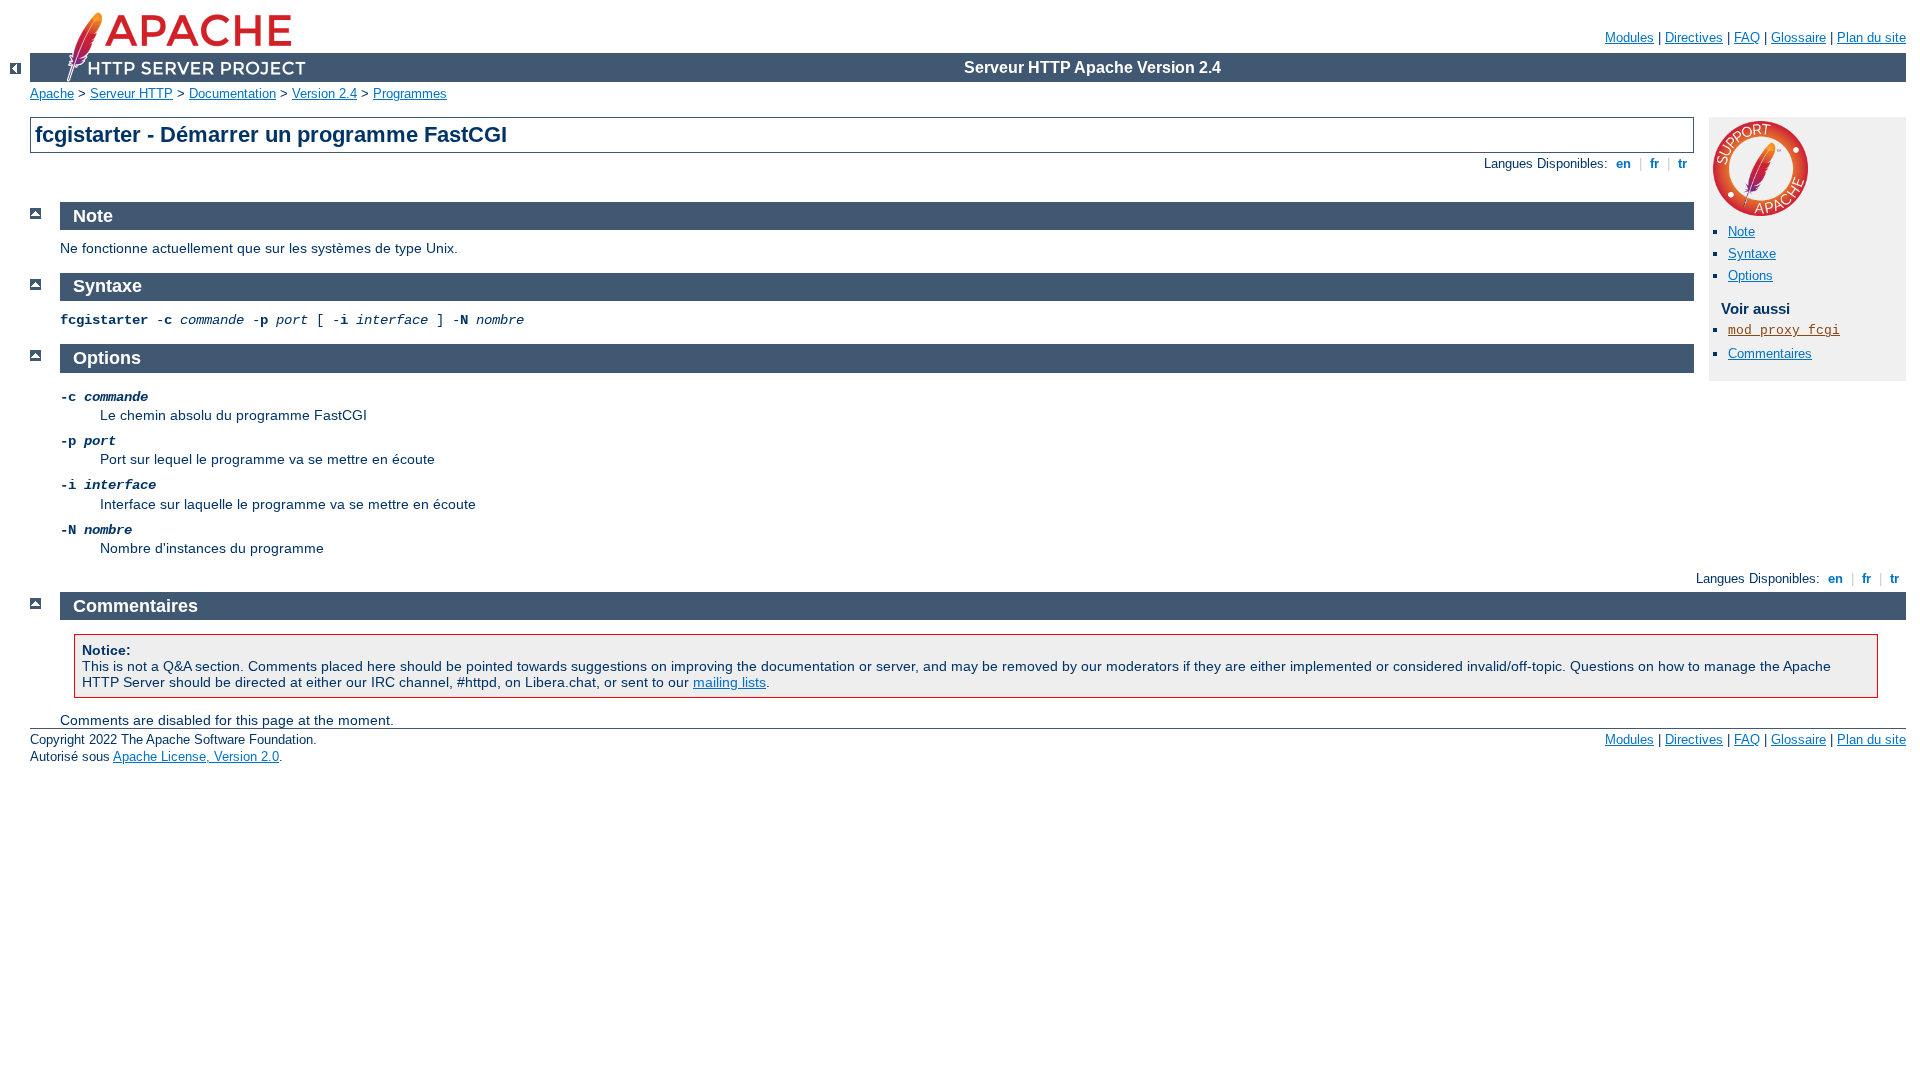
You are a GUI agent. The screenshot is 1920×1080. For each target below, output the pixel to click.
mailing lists (729, 682)
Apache (52, 93)
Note (1741, 231)
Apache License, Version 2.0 (196, 756)
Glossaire (1798, 37)
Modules (1629, 37)
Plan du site (1871, 37)
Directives (1694, 37)
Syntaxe (1752, 253)
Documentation (232, 93)
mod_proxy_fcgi (1784, 330)
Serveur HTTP (131, 93)
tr (1682, 163)
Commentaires (1770, 353)
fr (1654, 163)
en (1623, 163)
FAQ (1747, 37)
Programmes (410, 93)
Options (1750, 275)
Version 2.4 (324, 93)
